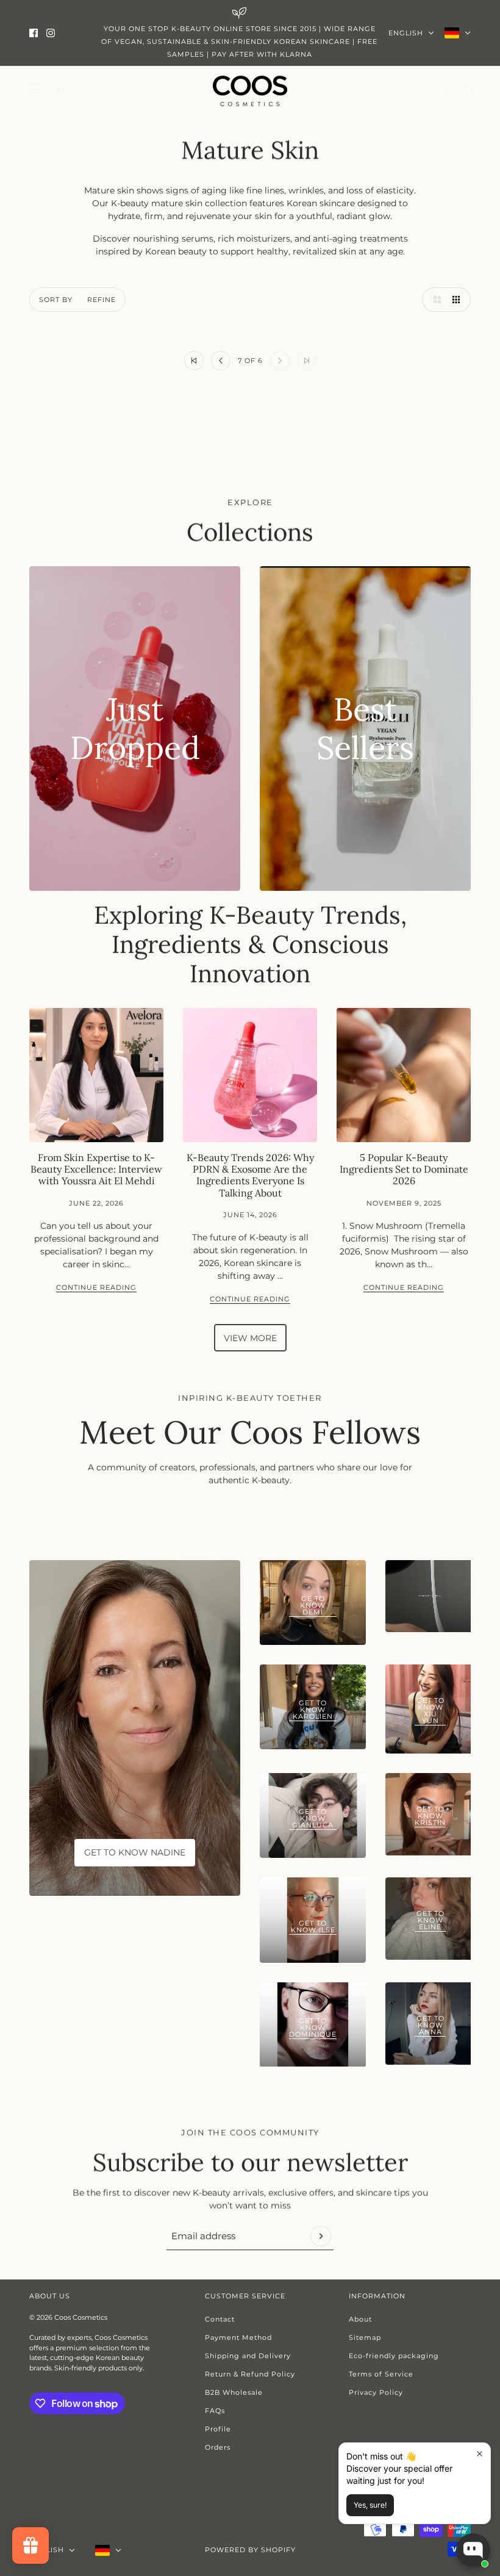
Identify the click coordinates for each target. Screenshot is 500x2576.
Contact (220, 2319)
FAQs (215, 2411)
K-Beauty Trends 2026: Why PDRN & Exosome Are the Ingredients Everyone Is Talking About (250, 1175)
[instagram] (51, 33)
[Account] (441, 91)
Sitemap (365, 2337)
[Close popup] (480, 2454)
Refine (102, 300)
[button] (434, 300)
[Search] (59, 91)
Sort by (56, 300)
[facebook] (34, 33)
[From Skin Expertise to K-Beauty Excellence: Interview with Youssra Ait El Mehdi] (96, 1075)
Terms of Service (381, 2374)
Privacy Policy (376, 2392)
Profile (218, 2429)
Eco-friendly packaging (394, 2356)
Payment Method (238, 2337)
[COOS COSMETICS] (250, 91)
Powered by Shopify (250, 2550)
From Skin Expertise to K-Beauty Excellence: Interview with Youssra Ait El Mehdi (96, 1169)
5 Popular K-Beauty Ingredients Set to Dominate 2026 (404, 1169)
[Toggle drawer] (36, 91)
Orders (218, 2447)
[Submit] (321, 2236)
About (360, 2319)
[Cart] (464, 91)
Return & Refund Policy (250, 2374)
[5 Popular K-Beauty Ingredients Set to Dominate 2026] (404, 1075)
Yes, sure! (370, 2505)
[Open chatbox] (473, 2550)
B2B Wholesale (234, 2392)
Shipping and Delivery (248, 2356)
